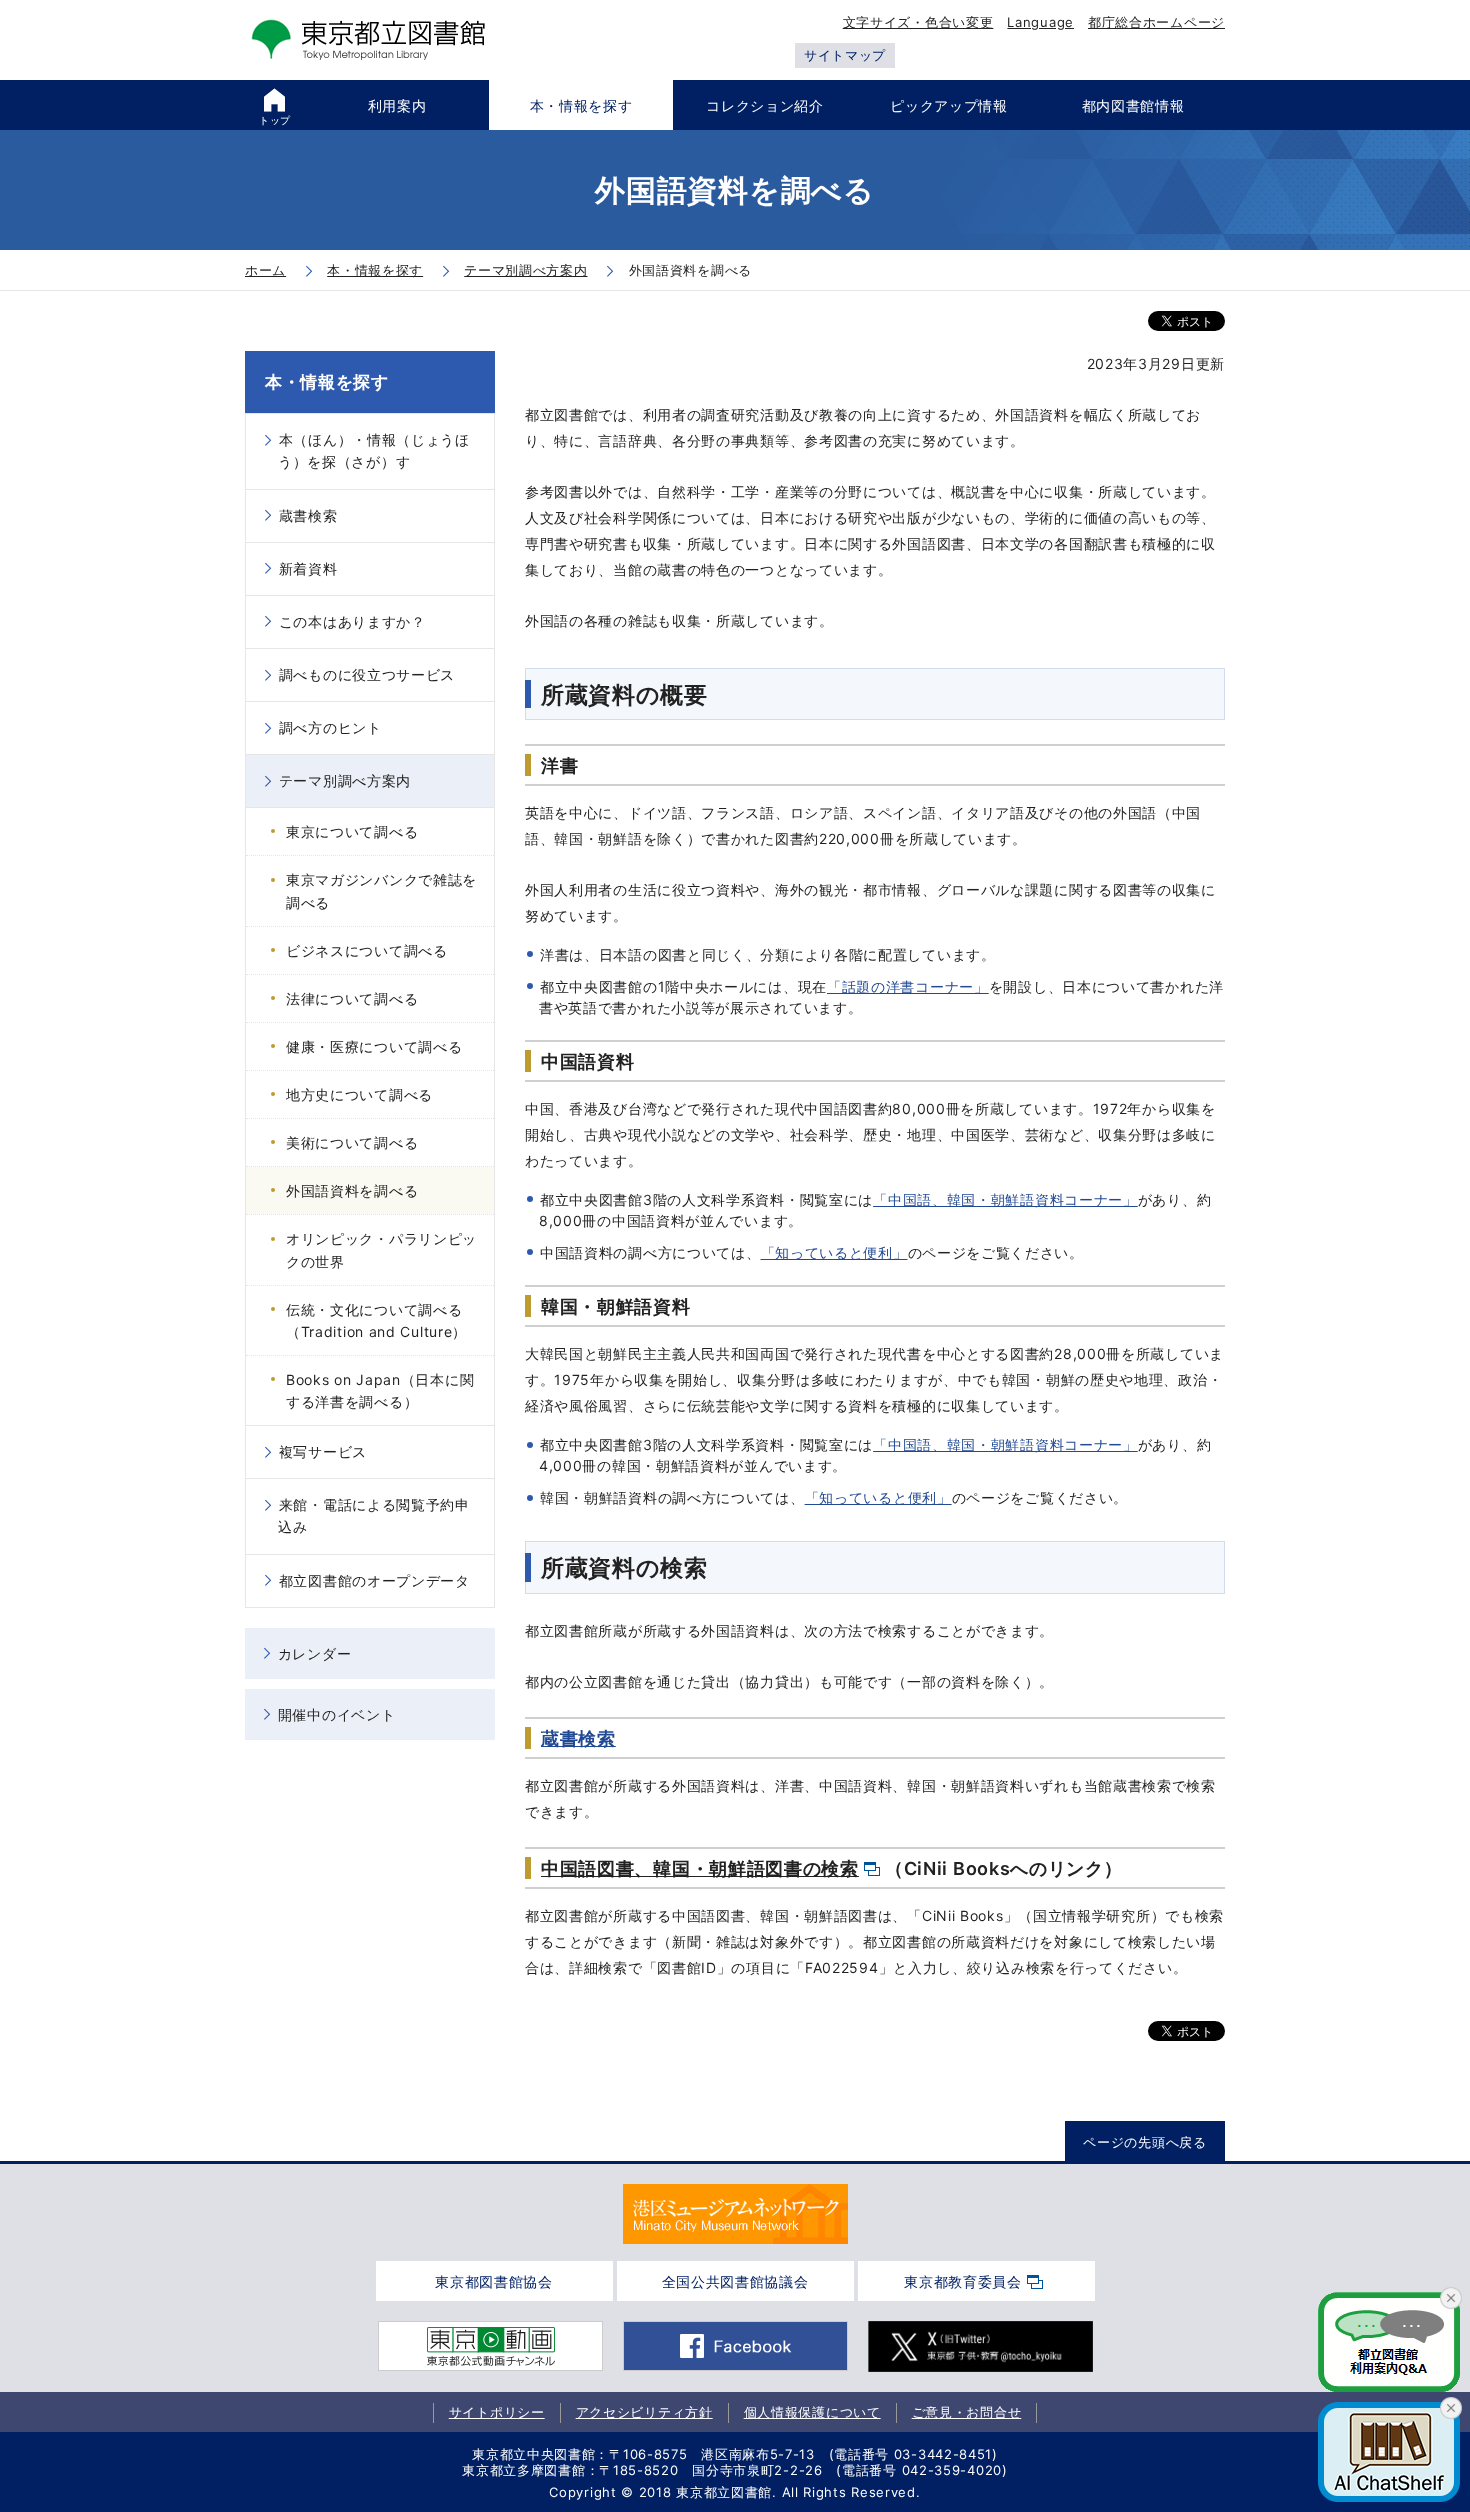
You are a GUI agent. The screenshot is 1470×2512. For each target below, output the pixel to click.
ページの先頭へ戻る (1144, 2142)
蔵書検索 (578, 1738)
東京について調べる (352, 831)
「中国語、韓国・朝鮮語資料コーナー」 (1005, 1199)
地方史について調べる (359, 1094)
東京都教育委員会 (963, 2281)
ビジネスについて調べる (367, 950)
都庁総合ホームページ (1156, 22)
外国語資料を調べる (352, 1190)
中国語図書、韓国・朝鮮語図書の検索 (700, 1868)
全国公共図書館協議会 (735, 2281)
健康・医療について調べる (374, 1046)
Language (1040, 22)
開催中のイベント (337, 1714)
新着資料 (308, 568)
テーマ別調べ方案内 (345, 780)
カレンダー (315, 1653)
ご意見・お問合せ (967, 2412)
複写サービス (323, 1451)
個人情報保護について (812, 2412)
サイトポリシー (497, 2412)
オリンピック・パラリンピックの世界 (381, 1249)
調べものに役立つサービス (367, 674)
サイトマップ (845, 55)
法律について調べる (352, 998)
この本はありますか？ (352, 621)
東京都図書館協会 (494, 2281)
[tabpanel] (735, 2214)
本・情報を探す (327, 382)
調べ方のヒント (330, 727)
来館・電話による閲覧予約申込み (374, 1515)
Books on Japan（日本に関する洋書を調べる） (380, 1390)
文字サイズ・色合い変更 (918, 22)
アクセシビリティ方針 (644, 2412)
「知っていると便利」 (834, 1252)
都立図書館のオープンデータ (374, 1580)
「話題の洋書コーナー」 (908, 986)
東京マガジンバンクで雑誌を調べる (381, 890)
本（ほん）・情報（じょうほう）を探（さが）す (374, 450)
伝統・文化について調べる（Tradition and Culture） (376, 1320)
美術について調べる (352, 1142)
